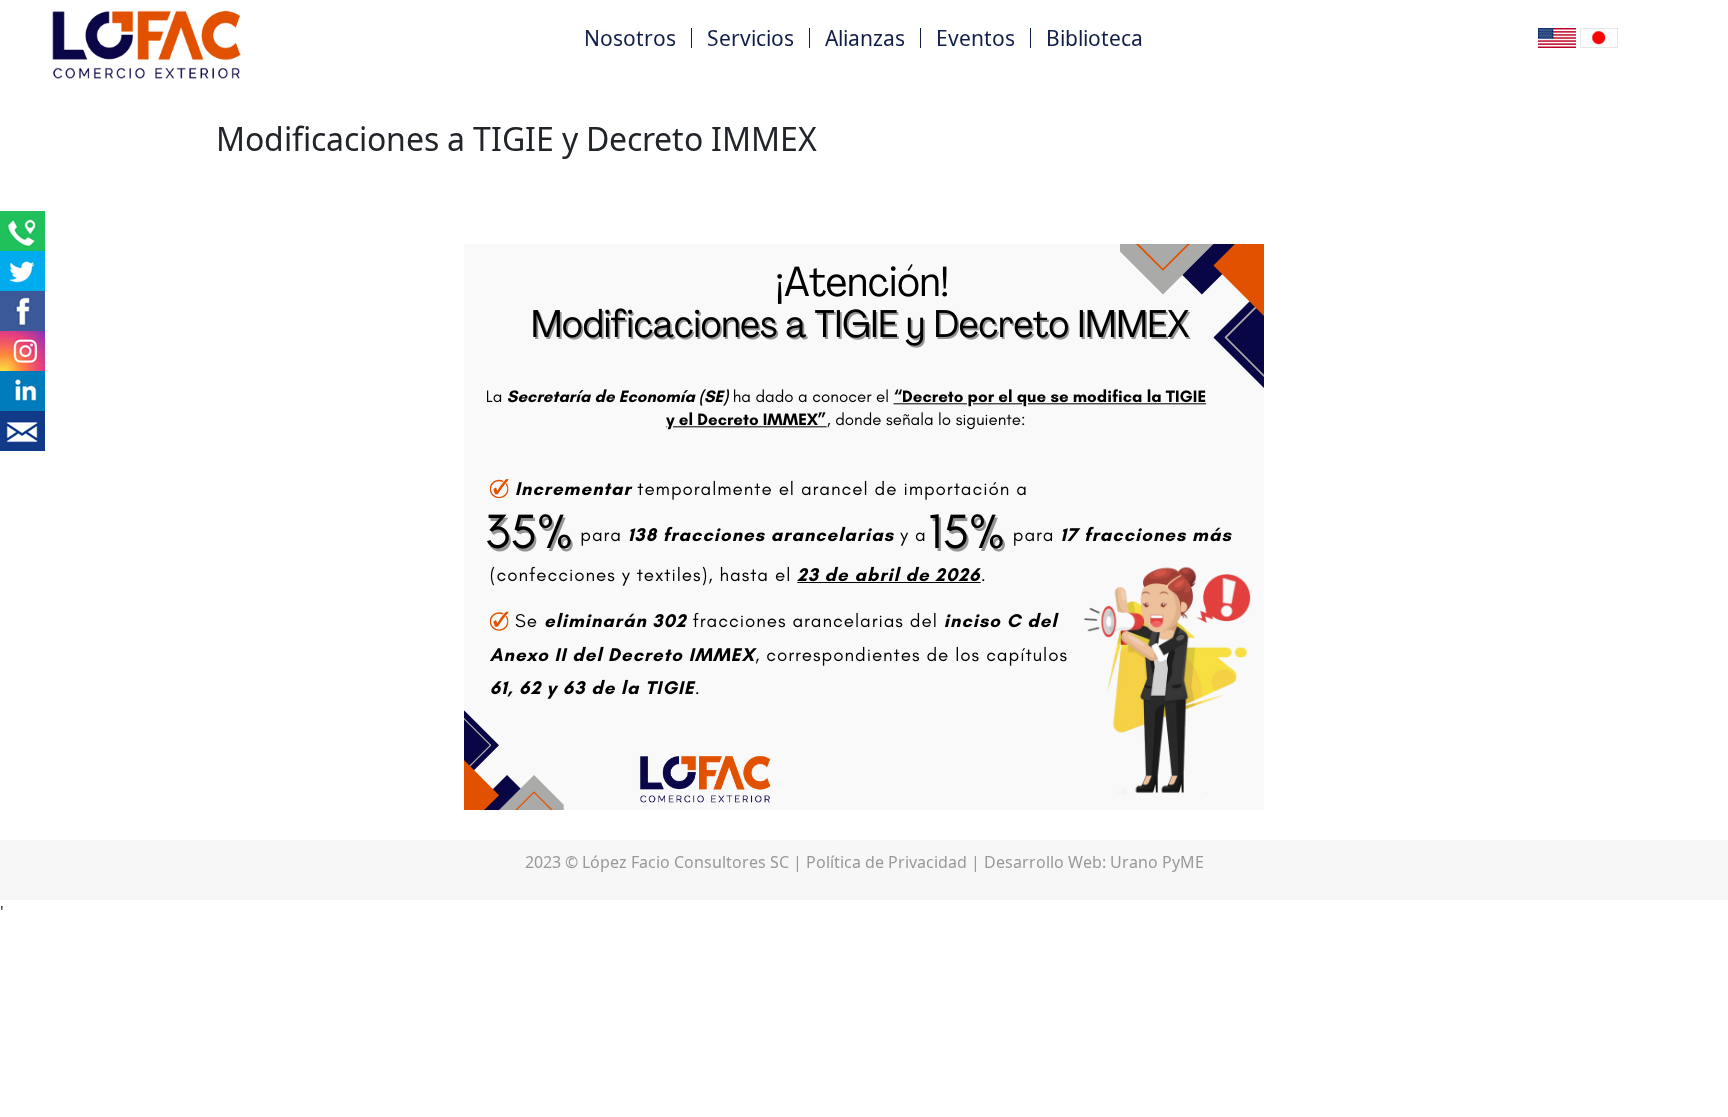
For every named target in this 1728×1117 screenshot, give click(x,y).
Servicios (750, 38)
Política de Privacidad (886, 862)
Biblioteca (1094, 38)
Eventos (975, 38)
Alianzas (865, 38)
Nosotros (630, 38)
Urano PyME (1157, 862)
